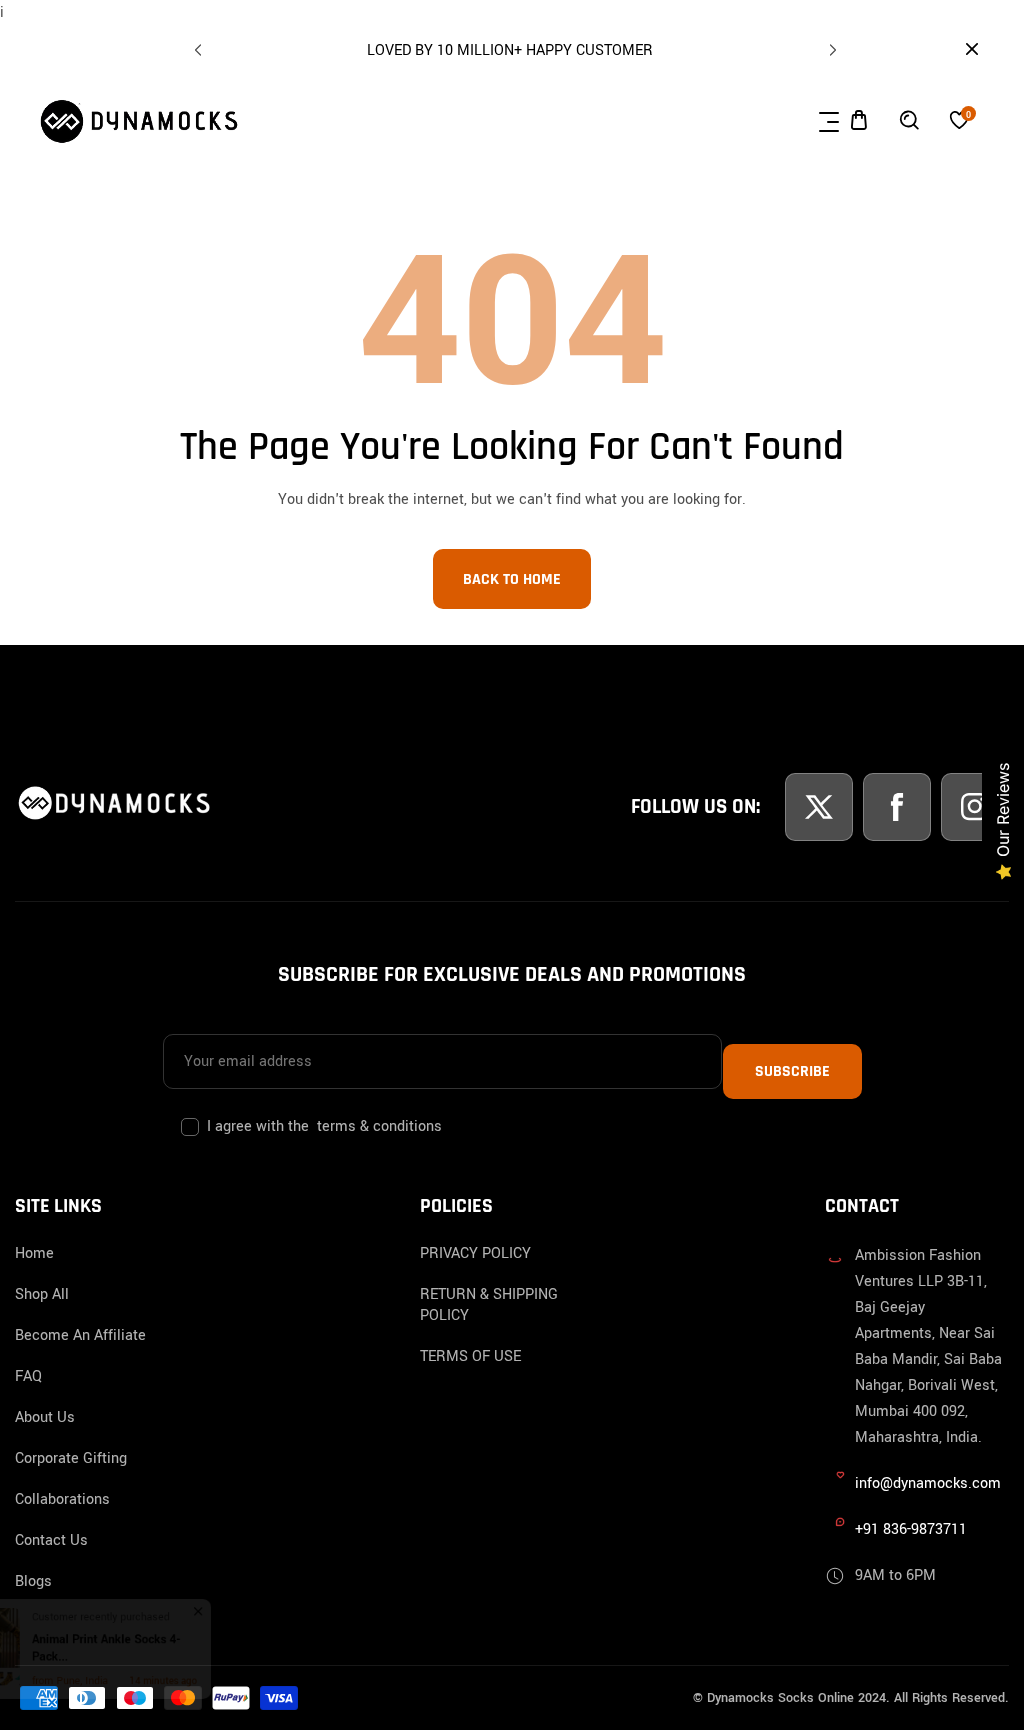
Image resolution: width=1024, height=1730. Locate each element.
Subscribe (792, 1071)
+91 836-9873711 (911, 1529)
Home (34, 1253)
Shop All (42, 1294)
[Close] (186, 1594)
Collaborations (62, 1499)
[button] (830, 46)
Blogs (33, 1581)
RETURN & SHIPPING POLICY (489, 1305)
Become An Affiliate (80, 1335)
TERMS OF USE (470, 1356)
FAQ (28, 1376)
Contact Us (51, 1540)
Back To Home (512, 579)
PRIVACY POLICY (475, 1253)
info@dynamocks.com (928, 1483)
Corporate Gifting (71, 1458)
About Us (45, 1417)
